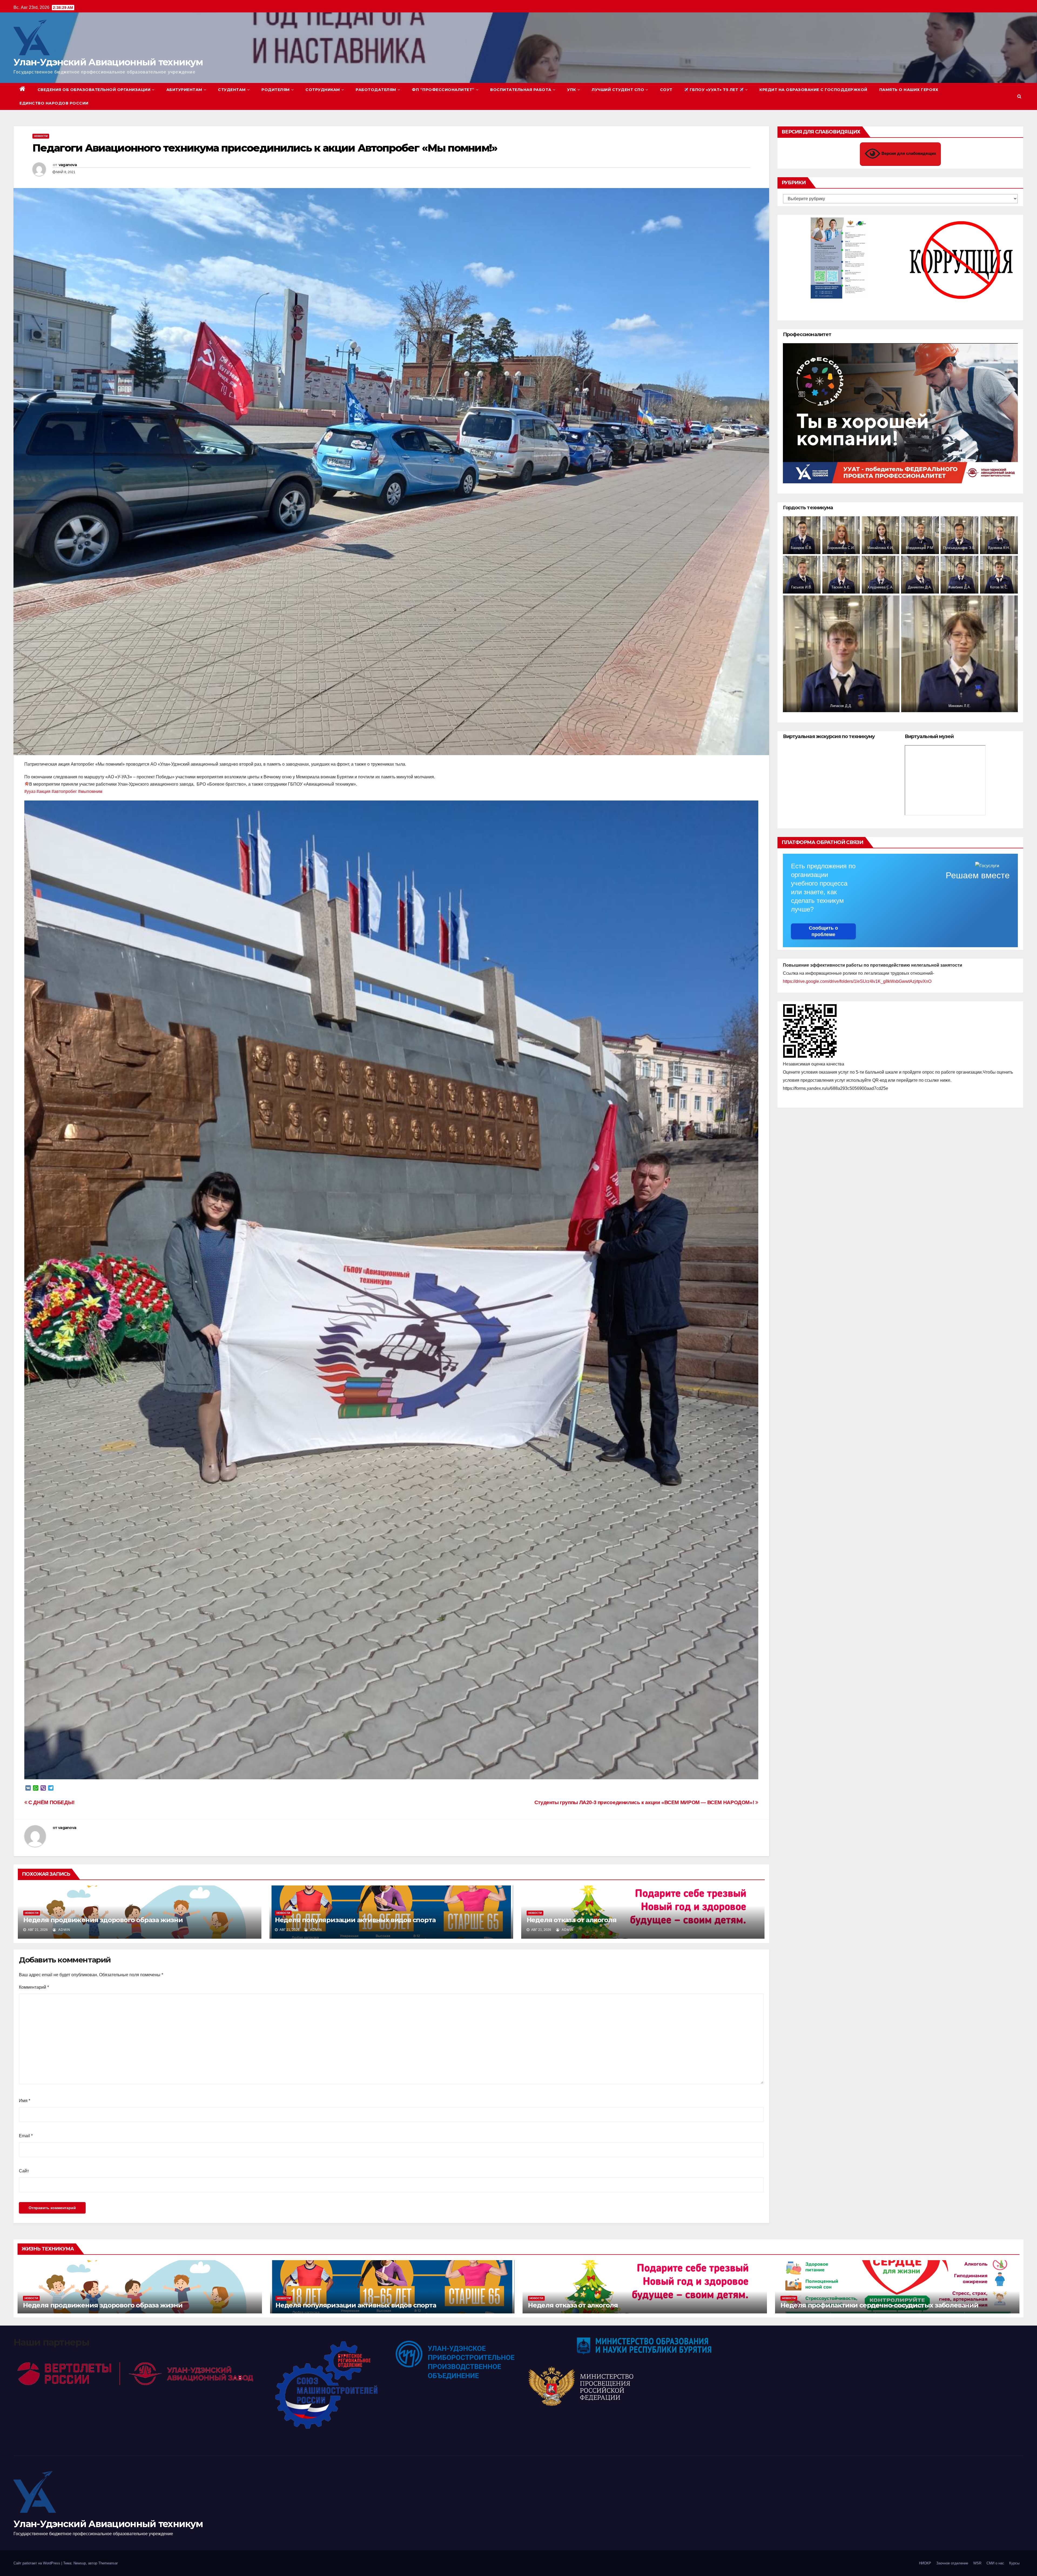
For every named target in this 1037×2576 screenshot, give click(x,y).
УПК (572, 90)
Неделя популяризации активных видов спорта (355, 1920)
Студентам (232, 90)
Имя (25, 2101)
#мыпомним (90, 791)
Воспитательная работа (521, 90)
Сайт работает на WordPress (37, 2563)
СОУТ (666, 90)
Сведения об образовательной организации (94, 90)
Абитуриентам (184, 90)
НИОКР (925, 2563)
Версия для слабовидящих (908, 153)
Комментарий (34, 1987)
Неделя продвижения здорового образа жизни (103, 1920)
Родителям (276, 90)
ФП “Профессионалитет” (443, 90)
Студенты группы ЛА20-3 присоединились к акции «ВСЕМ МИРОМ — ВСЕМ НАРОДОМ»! (645, 1802)
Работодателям (376, 90)
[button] (1019, 96)
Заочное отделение (952, 2563)
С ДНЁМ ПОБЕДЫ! (51, 1802)
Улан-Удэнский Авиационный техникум (108, 62)
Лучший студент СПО (618, 90)
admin (64, 1930)
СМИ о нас (995, 2563)
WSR (977, 2563)
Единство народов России (54, 103)
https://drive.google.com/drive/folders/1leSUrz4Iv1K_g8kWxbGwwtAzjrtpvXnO (857, 981)
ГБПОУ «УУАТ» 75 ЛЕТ (714, 90)
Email (26, 2136)
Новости (41, 136)
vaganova (68, 165)
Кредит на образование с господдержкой (813, 90)
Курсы (1014, 2563)
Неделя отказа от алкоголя (572, 1920)
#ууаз (30, 791)
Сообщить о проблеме (823, 931)
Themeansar (108, 2563)
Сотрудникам (323, 90)
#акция (43, 791)
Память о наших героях (909, 90)
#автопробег (64, 791)
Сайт (24, 2171)
